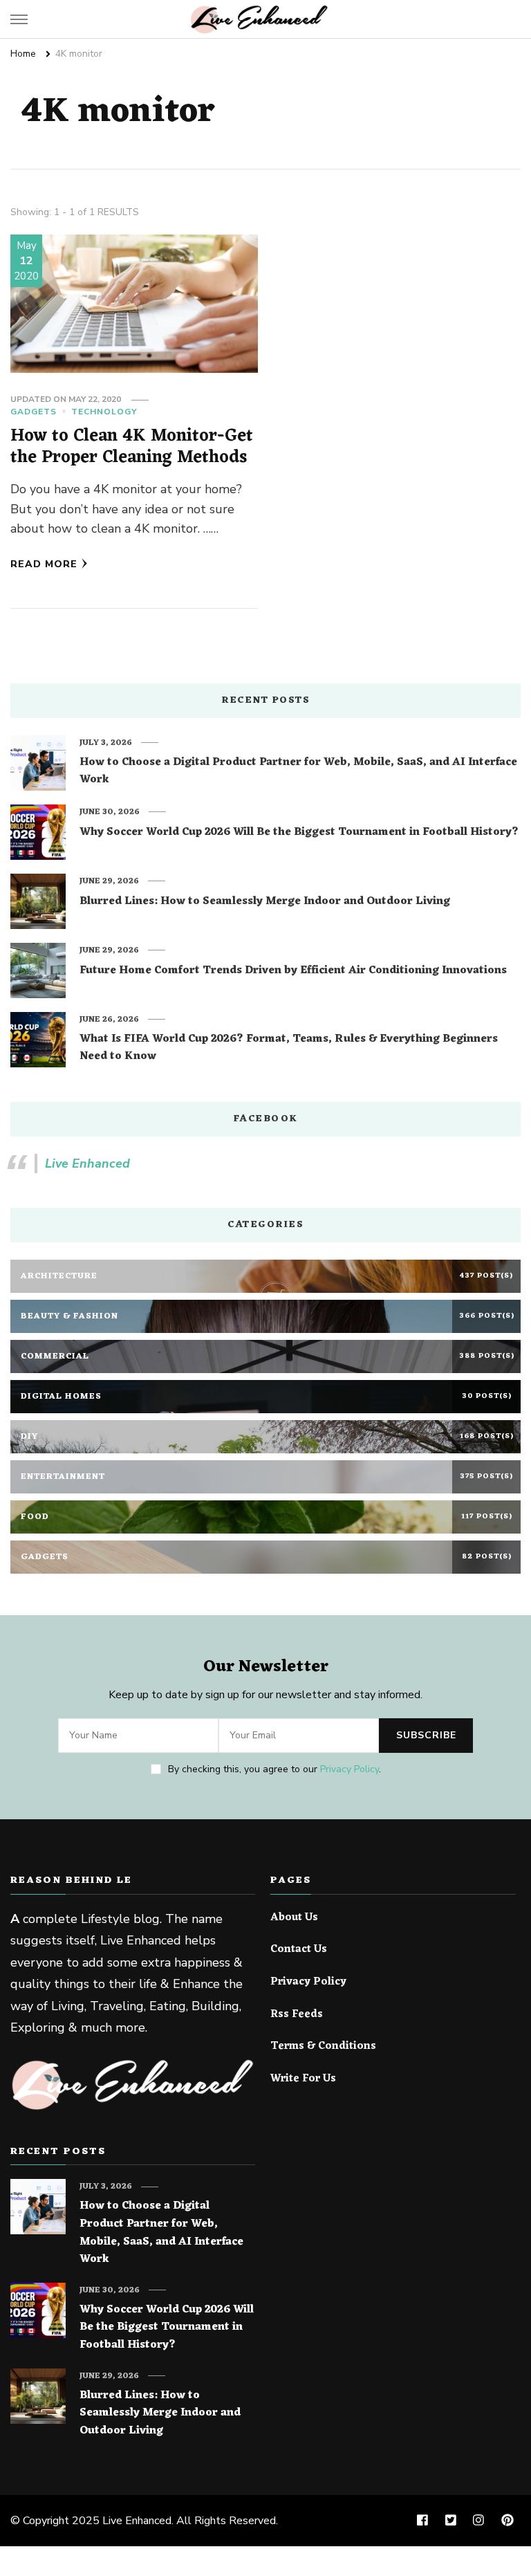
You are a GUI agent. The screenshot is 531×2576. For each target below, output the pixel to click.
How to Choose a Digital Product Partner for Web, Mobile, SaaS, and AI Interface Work (298, 772)
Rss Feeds (297, 2015)
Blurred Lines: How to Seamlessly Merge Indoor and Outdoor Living (265, 902)
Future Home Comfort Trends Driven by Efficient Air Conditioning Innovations (293, 971)
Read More (44, 564)
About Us (294, 1918)
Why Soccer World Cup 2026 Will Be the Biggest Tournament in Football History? (299, 833)
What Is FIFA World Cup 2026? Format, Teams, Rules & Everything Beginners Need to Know (289, 1048)
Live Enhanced (87, 1163)
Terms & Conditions (323, 2047)
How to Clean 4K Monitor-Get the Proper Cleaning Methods (132, 447)
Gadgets (34, 412)
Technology (104, 412)
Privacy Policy (350, 1769)
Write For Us (303, 2079)
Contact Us (299, 1950)
